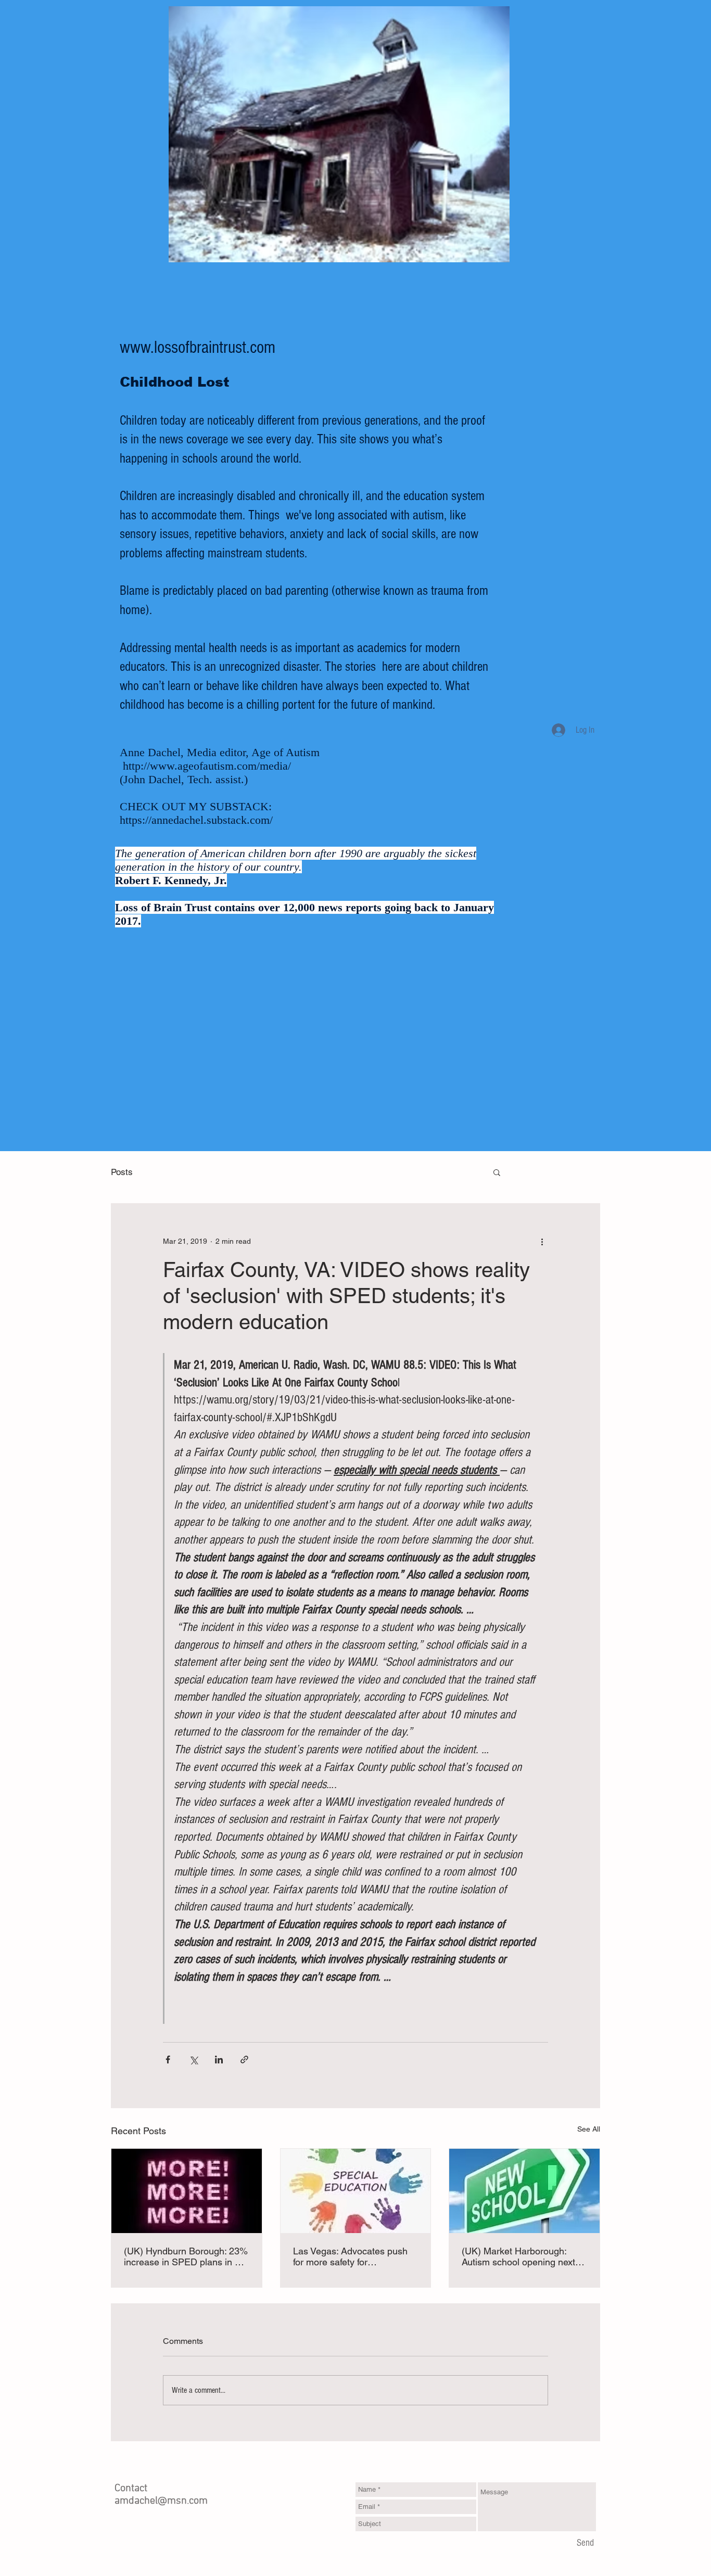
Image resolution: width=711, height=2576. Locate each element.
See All (589, 2129)
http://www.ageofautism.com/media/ (207, 766)
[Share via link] (244, 2059)
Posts (122, 1172)
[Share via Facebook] (168, 2059)
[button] (497, 1172)
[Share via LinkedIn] (219, 2059)
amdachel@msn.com (161, 2501)
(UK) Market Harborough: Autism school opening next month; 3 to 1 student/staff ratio (518, 2256)
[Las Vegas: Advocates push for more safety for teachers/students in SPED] (356, 2191)
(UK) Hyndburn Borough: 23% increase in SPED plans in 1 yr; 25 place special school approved (186, 2256)
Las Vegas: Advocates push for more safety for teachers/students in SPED (350, 2256)
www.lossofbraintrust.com (198, 348)
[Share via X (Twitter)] (193, 2059)
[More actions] (542, 1241)
